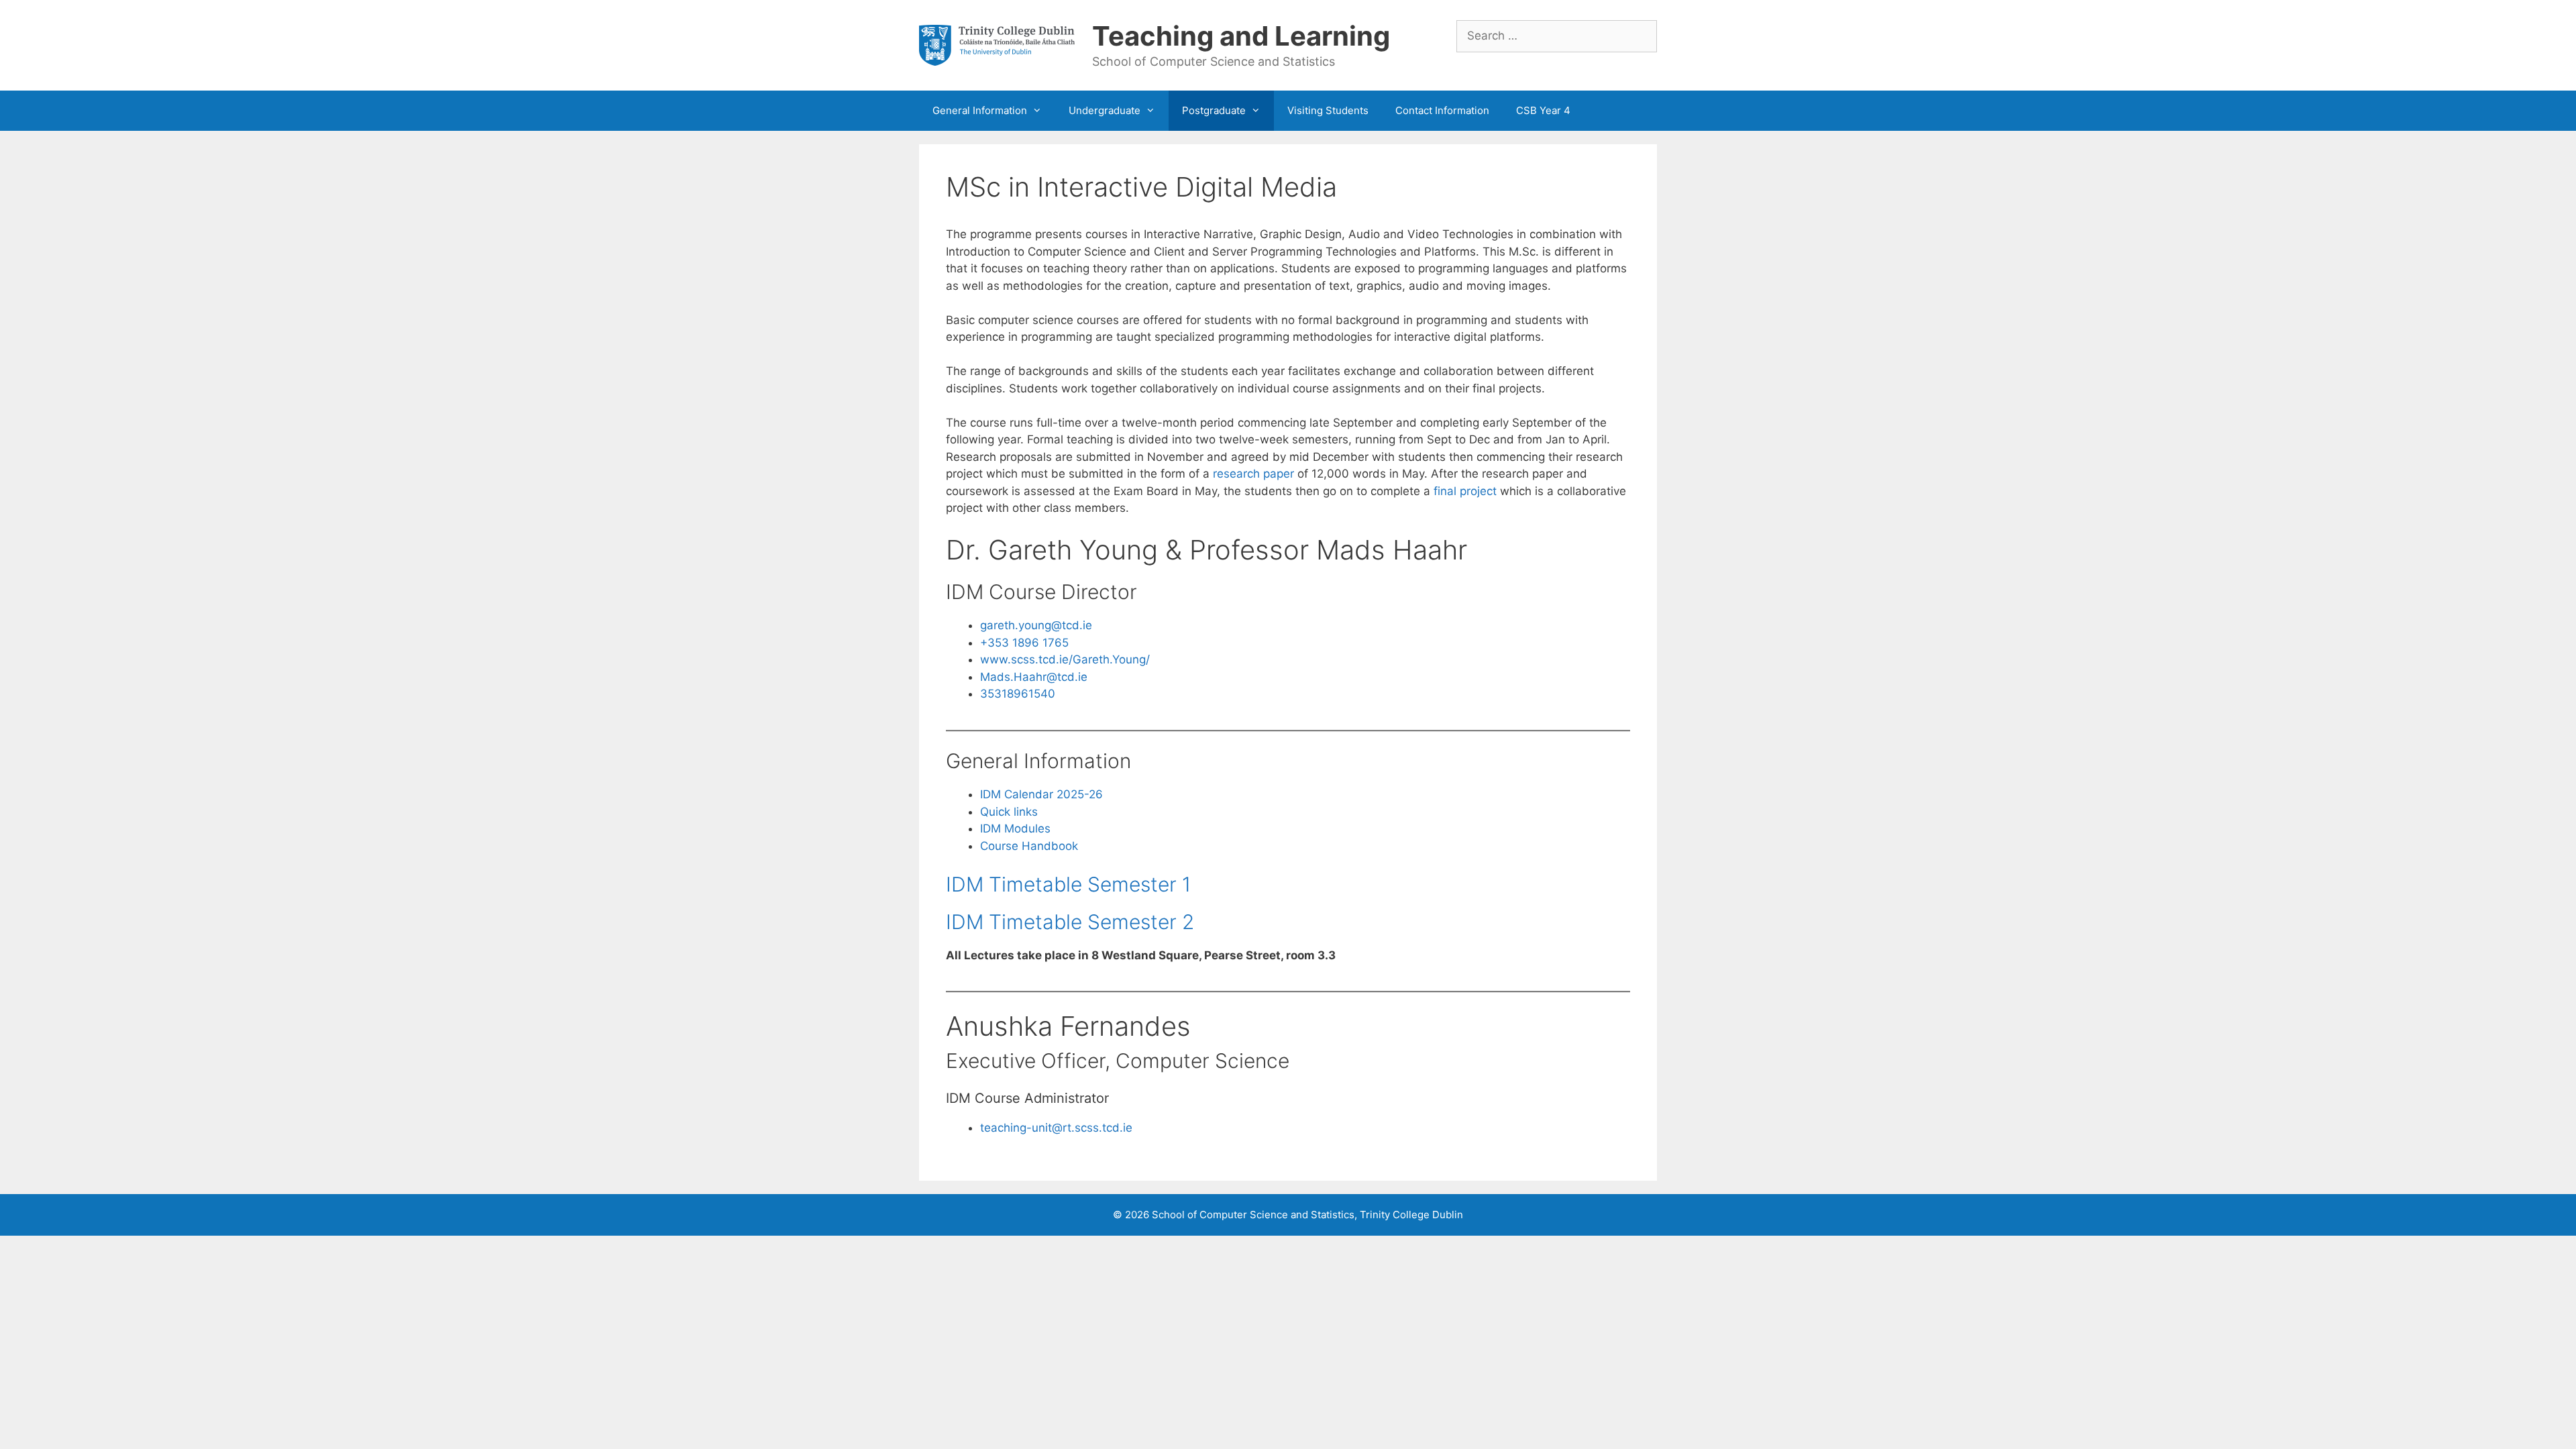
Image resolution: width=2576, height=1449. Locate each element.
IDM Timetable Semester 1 (1068, 884)
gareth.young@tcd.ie (1036, 625)
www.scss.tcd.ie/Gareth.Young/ (1065, 659)
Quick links (1009, 812)
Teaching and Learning (1241, 36)
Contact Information (1442, 110)
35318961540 (1018, 694)
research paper (1253, 474)
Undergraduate (1105, 110)
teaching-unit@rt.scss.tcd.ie (1056, 1128)
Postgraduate (1214, 110)
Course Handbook (1029, 846)
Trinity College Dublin (1411, 1215)
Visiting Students (1328, 110)
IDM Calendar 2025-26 (1041, 794)
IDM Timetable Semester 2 (1070, 922)
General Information (980, 110)
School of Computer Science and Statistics (1253, 1215)
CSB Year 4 (1543, 110)
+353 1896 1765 (1024, 643)
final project (1465, 491)
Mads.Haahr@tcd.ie (1034, 677)
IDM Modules (1015, 828)
